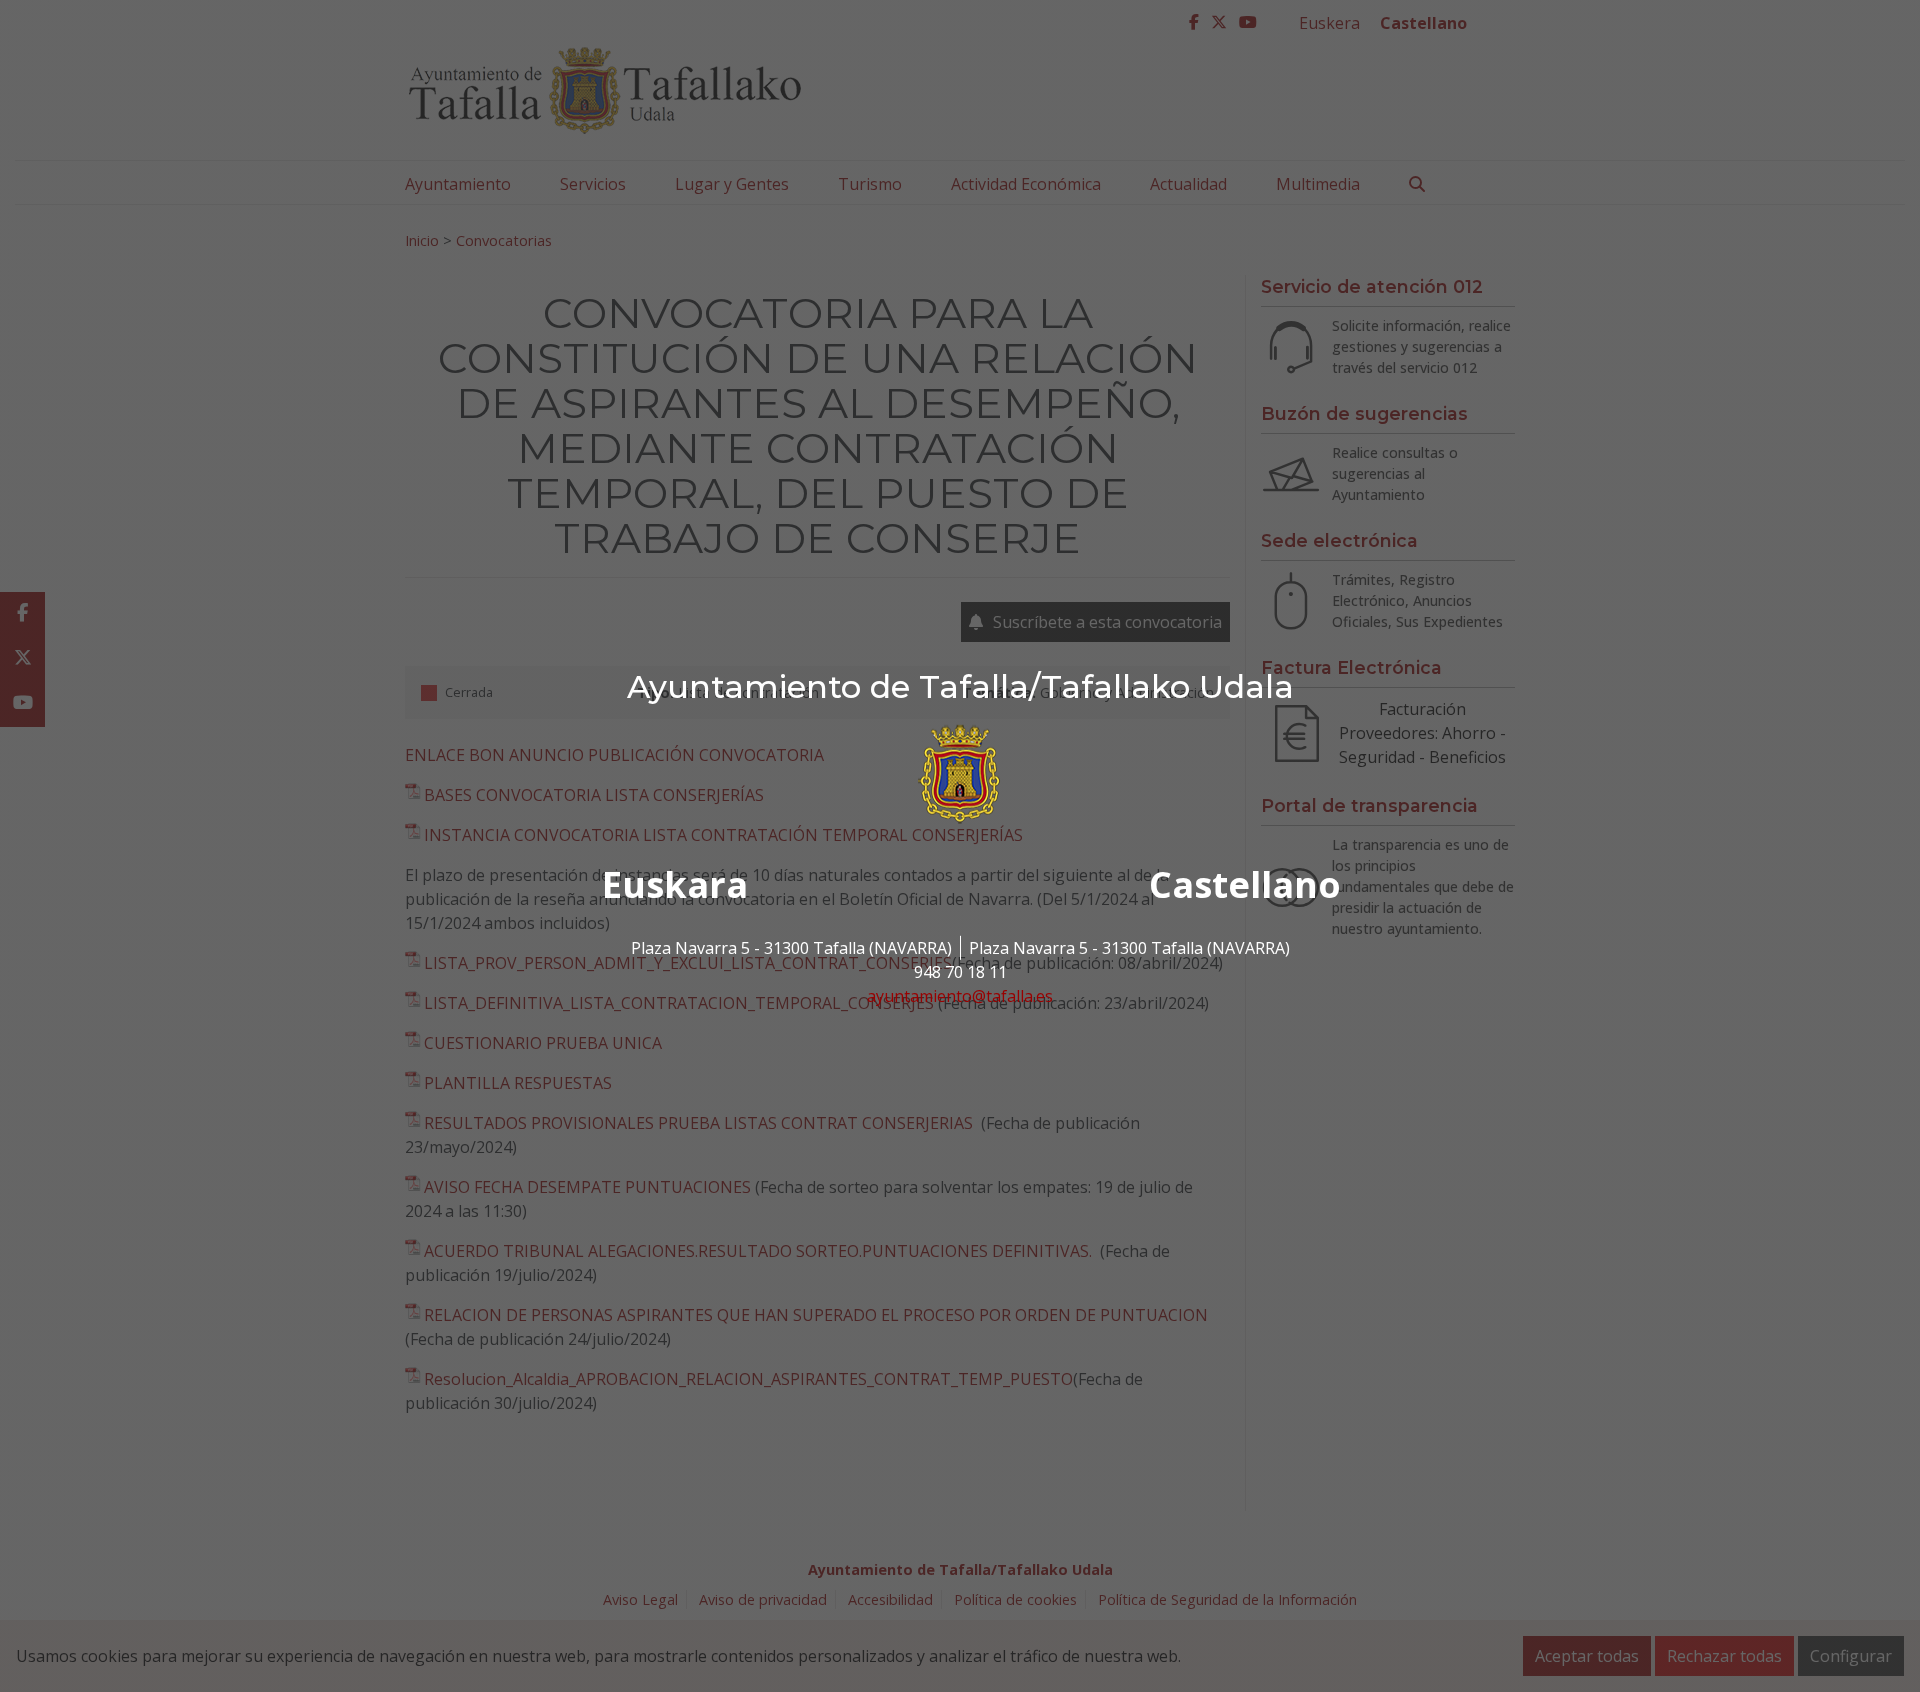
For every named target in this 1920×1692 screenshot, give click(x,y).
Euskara (675, 884)
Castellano (1245, 884)
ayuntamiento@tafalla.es (960, 996)
